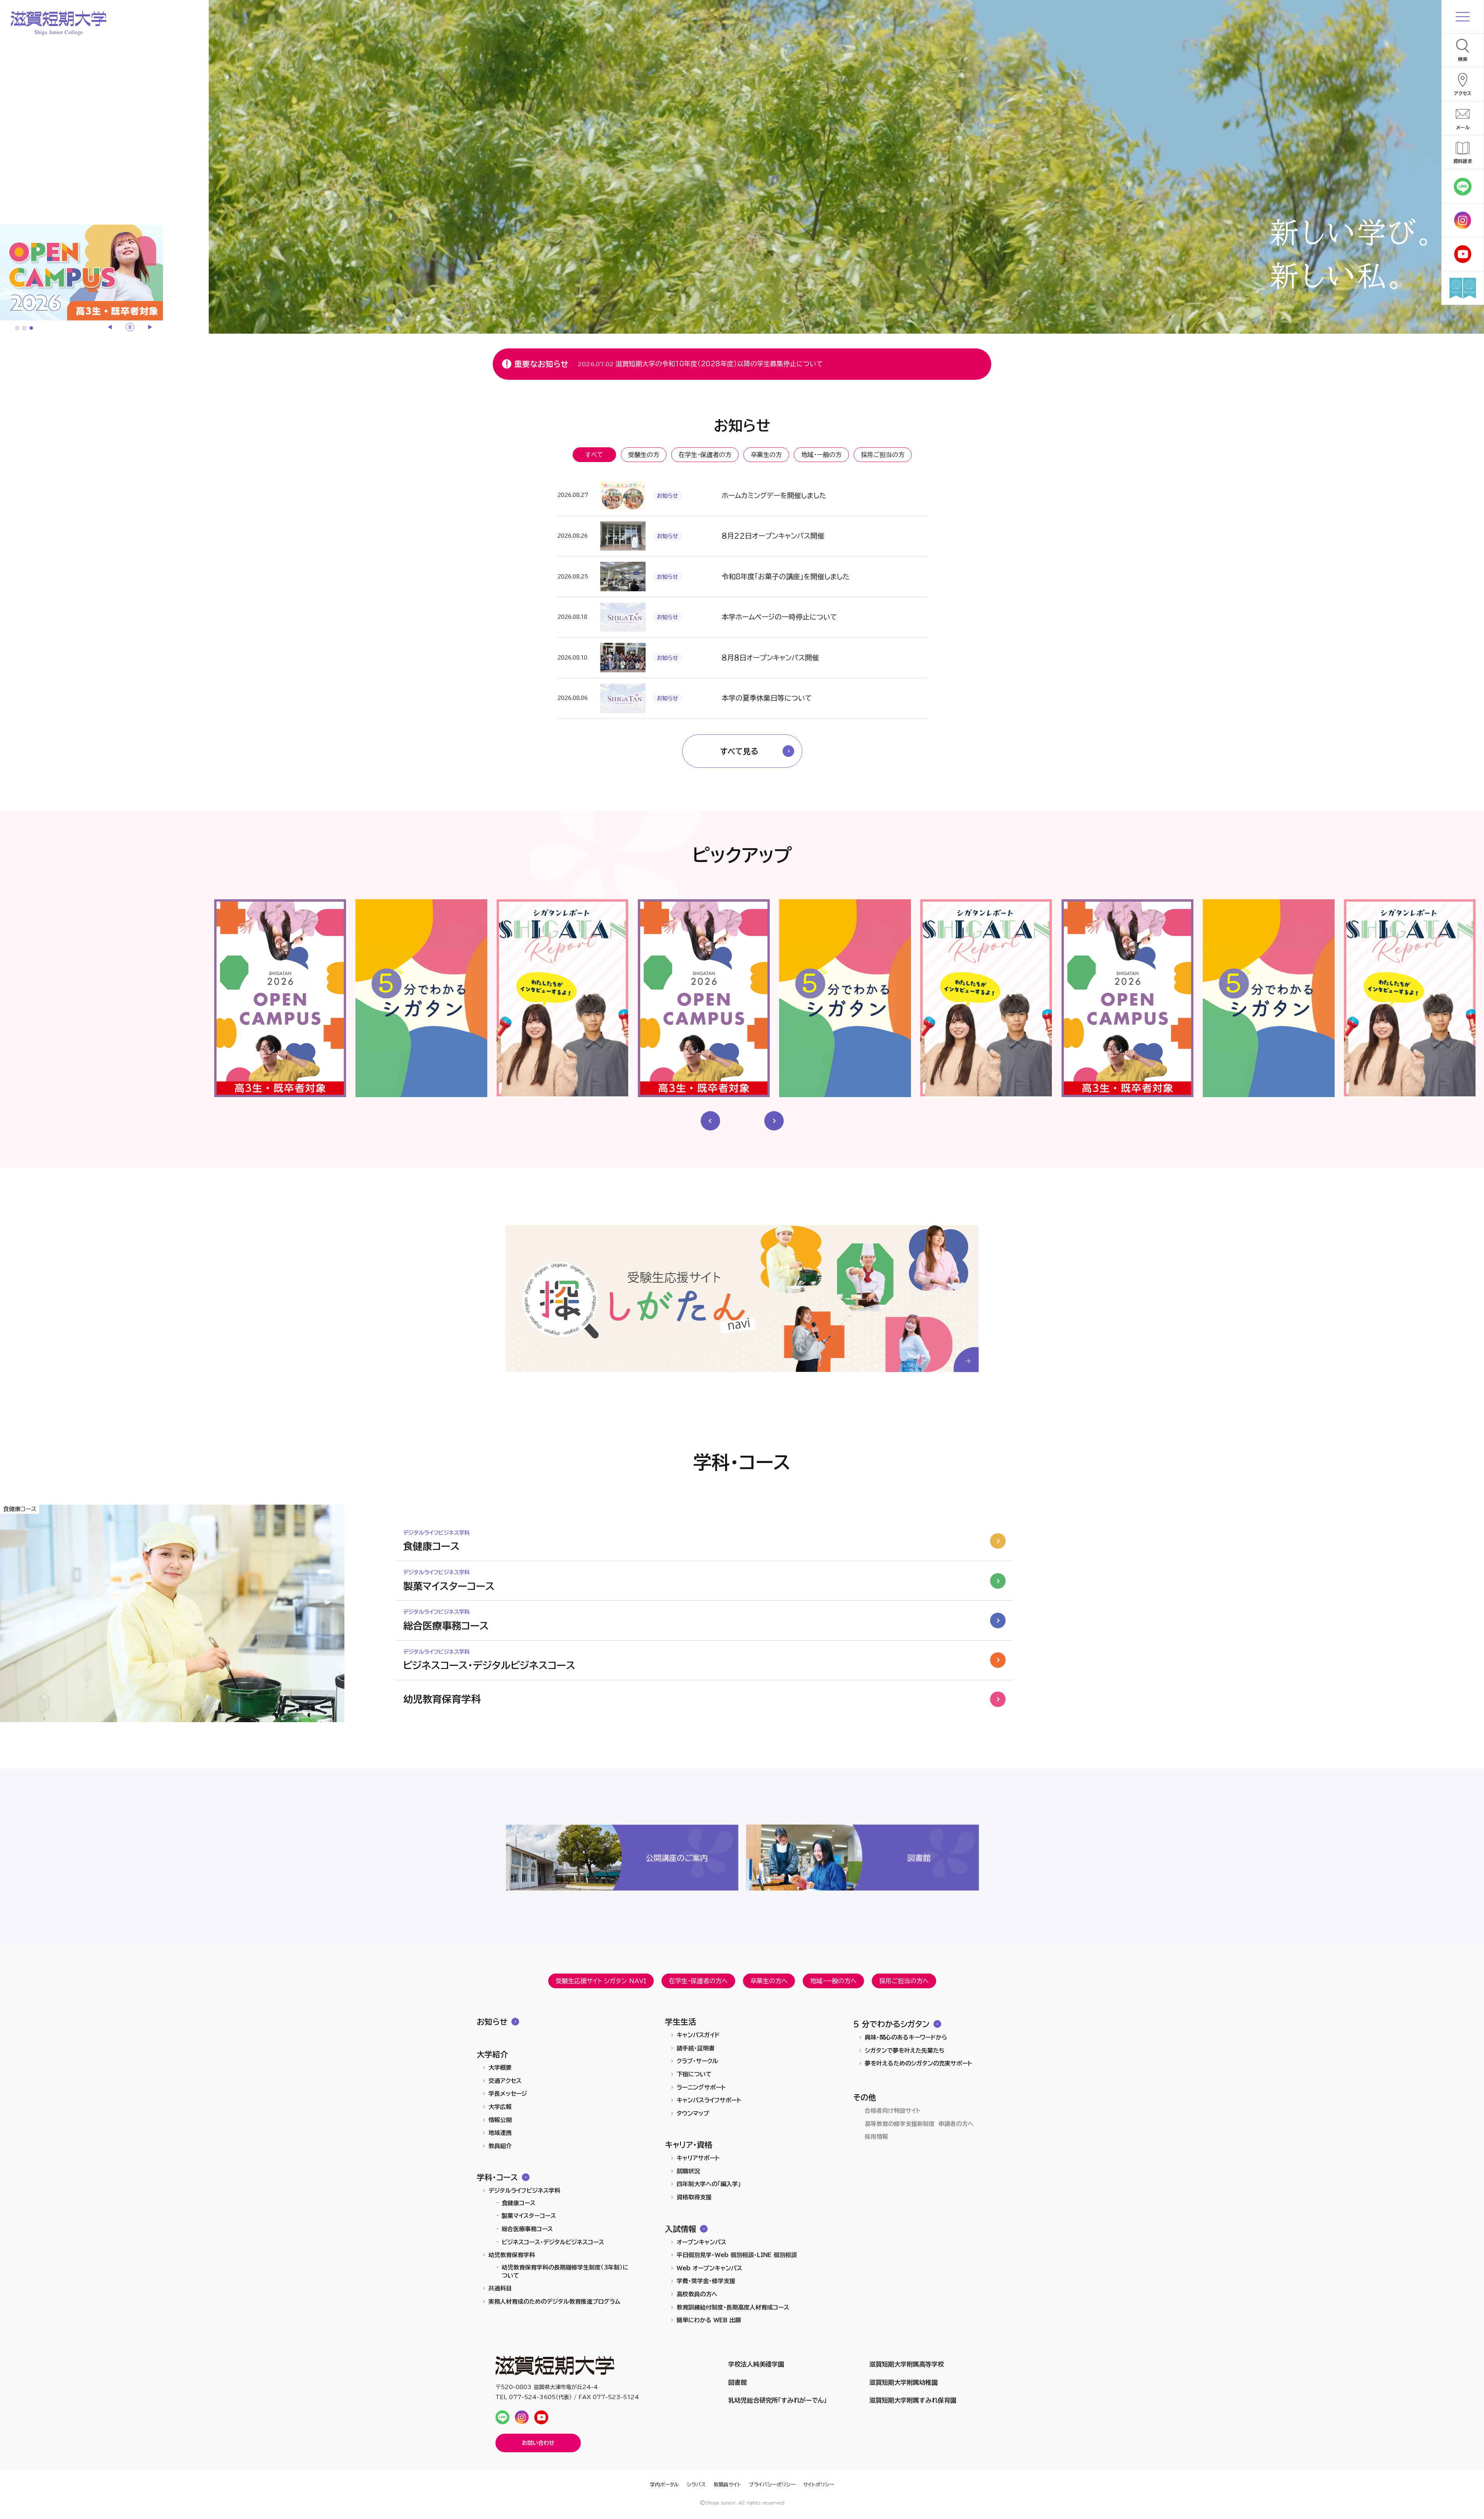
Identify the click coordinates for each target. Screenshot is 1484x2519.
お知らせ (492, 2022)
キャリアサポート (698, 2158)
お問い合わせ (538, 2443)
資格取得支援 (694, 2197)
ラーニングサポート (701, 2087)
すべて (594, 455)
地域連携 (500, 2133)
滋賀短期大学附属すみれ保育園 (913, 2400)
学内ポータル (664, 2485)
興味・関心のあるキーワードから (906, 2037)
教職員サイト (727, 2485)
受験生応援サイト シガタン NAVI (601, 1981)
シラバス (696, 2485)
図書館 (738, 2382)
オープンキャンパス (701, 2242)
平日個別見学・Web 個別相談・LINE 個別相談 (737, 2255)
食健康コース (519, 2203)
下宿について (694, 2074)
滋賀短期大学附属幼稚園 (904, 2382)
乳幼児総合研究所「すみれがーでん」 (777, 2400)
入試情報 (681, 2229)
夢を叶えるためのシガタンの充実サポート (919, 2063)
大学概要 (500, 2068)
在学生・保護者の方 (705, 455)
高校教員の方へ (697, 2294)
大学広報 (500, 2107)
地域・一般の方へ (833, 1981)
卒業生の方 (766, 455)
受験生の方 (644, 455)
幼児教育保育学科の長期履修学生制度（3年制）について (565, 2271)
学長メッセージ (508, 2094)
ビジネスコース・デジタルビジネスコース (553, 2242)
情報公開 (500, 2120)
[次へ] (149, 327)
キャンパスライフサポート (709, 2100)
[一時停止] (130, 327)
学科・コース (497, 2177)
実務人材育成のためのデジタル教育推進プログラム (554, 2302)
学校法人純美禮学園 (756, 2364)
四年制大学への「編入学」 (709, 2184)
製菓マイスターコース (529, 2216)
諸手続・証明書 (696, 2048)
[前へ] (111, 327)
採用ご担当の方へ (904, 1981)
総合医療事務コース (527, 2229)
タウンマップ (693, 2113)
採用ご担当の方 (883, 455)
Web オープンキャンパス (709, 2268)
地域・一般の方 (821, 455)
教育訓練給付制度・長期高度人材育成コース (733, 2307)
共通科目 (500, 2288)
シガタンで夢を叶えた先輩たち (905, 2051)
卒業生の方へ (769, 1981)
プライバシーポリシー (772, 2485)
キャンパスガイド (698, 2035)
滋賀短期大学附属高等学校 (907, 2364)
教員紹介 (500, 2146)
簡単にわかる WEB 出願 (709, 2320)
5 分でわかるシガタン (891, 2024)
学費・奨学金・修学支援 (706, 2281)
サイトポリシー (819, 2485)
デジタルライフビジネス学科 (524, 2191)
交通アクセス (505, 2081)
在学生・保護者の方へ (698, 1981)
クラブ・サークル (697, 2061)
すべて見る (739, 751)
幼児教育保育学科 (512, 2255)
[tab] (17, 328)
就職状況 (688, 2171)
